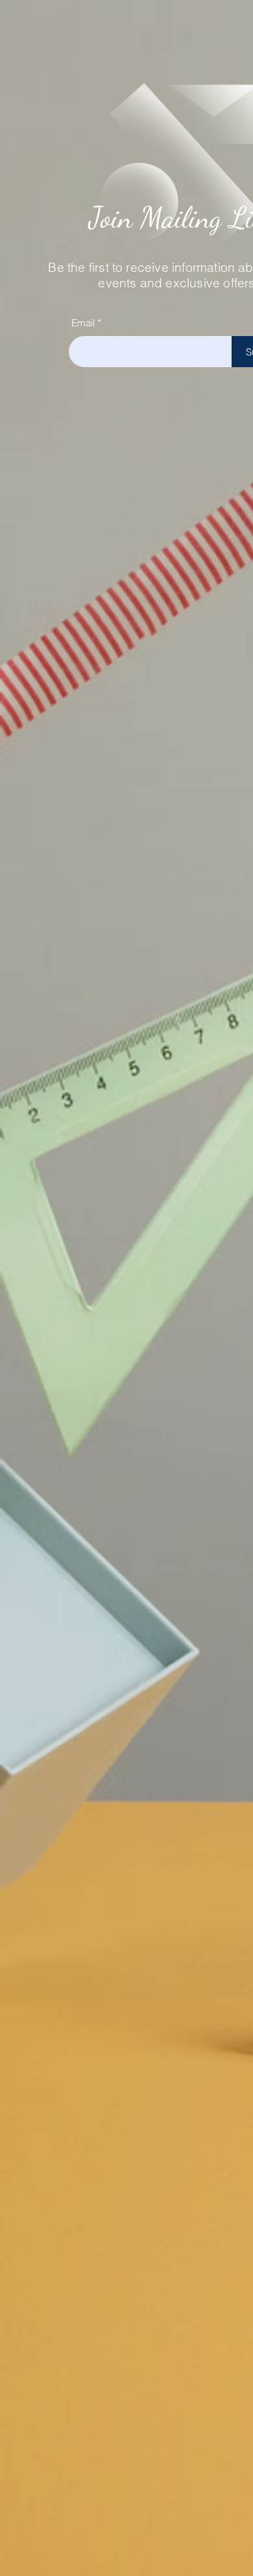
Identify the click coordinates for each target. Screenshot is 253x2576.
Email (83, 323)
